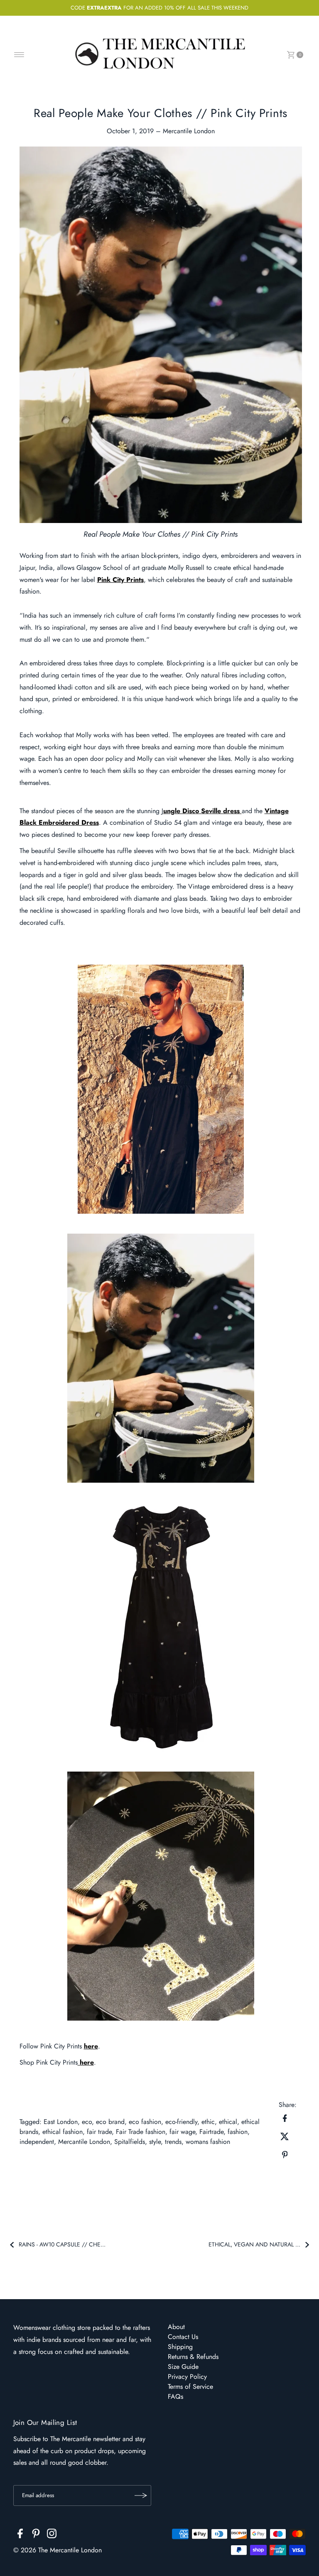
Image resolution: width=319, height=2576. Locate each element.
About (176, 2327)
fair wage (182, 2132)
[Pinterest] (36, 2535)
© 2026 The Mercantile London (58, 2550)
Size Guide (183, 2367)
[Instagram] (52, 2535)
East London (61, 2122)
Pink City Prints (120, 580)
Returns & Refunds (193, 2357)
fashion (238, 2132)
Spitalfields (130, 2142)
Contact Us (183, 2337)
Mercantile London (84, 2142)
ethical (228, 2122)
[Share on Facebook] (285, 2118)
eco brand (110, 2122)
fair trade (99, 2132)
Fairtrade (211, 2132)
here (91, 2046)
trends (173, 2142)
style (155, 2142)
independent (37, 2142)
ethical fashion (63, 2132)
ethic (208, 2122)
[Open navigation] (19, 55)
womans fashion (208, 2142)
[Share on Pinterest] (285, 2154)
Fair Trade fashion (141, 2132)
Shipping (180, 2347)
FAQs (175, 2396)
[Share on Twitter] (285, 2136)
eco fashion (145, 2122)
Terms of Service (190, 2387)
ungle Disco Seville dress (202, 811)
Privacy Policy (187, 2377)
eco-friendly (181, 2122)
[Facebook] (20, 2535)
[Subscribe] (141, 2495)
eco (87, 2122)
